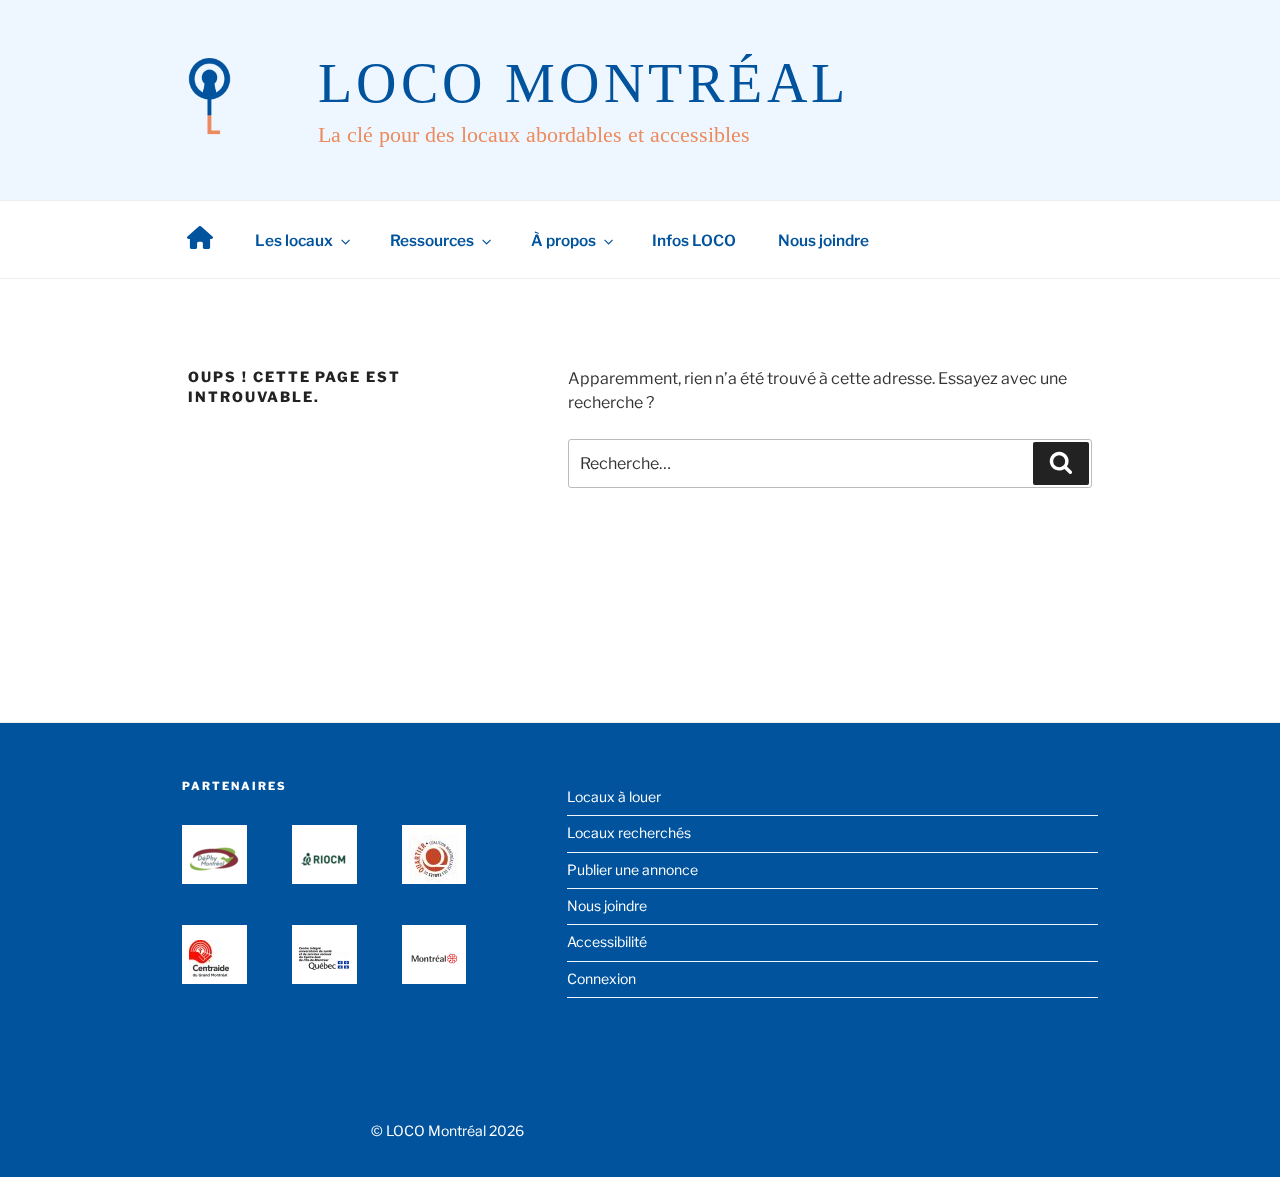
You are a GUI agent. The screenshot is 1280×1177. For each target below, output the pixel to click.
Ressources (432, 240)
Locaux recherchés (629, 832)
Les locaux (294, 240)
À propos (563, 240)
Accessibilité (607, 941)
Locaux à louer (614, 796)
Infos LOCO (694, 240)
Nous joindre (823, 240)
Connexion (601, 978)
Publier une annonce (632, 869)
